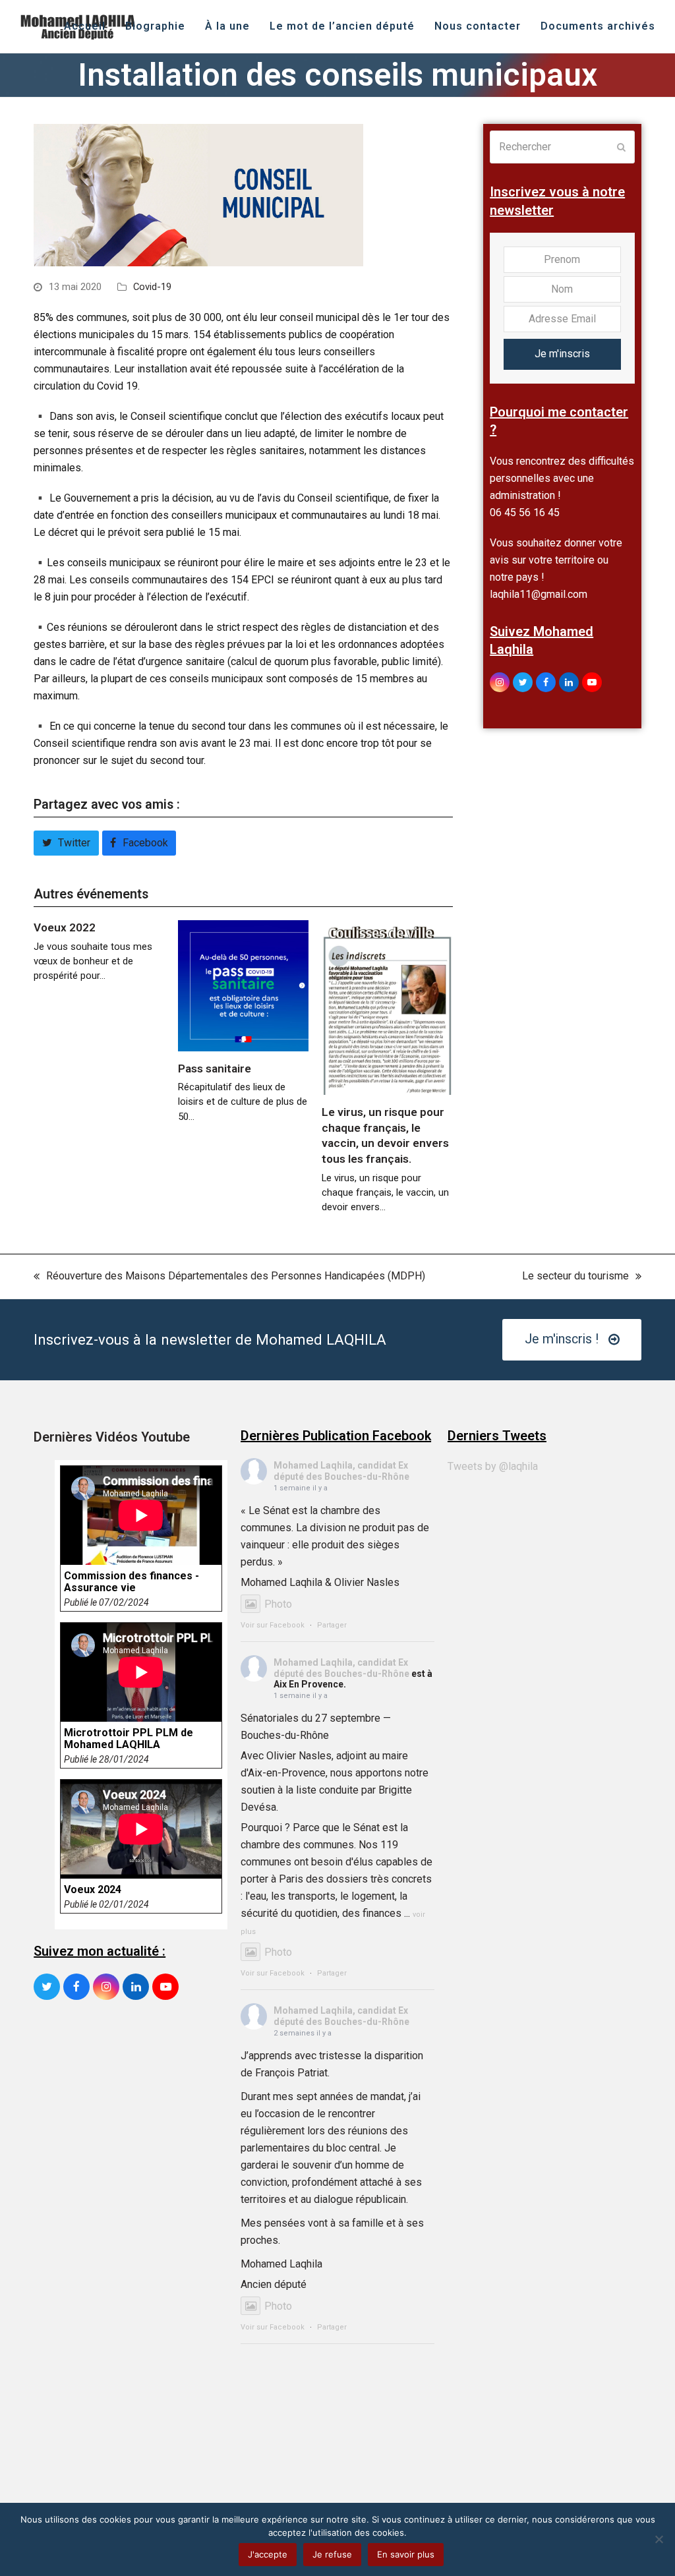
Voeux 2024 (93, 1890)
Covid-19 (152, 287)
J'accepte (268, 2554)
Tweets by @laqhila (493, 1466)
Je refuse (332, 2554)
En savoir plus (406, 2554)
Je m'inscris (562, 354)
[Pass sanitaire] (244, 985)
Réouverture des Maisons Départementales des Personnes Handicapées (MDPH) (229, 1277)
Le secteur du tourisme (575, 1277)
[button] (66, 843)
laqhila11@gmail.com (539, 594)
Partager (332, 1625)
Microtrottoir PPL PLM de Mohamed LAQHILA (129, 1739)
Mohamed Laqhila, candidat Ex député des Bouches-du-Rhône (341, 1471)
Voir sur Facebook (273, 1625)
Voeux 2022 (65, 927)
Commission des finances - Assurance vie (132, 1582)
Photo (278, 1604)
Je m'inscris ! (562, 1339)
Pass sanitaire (215, 1068)
